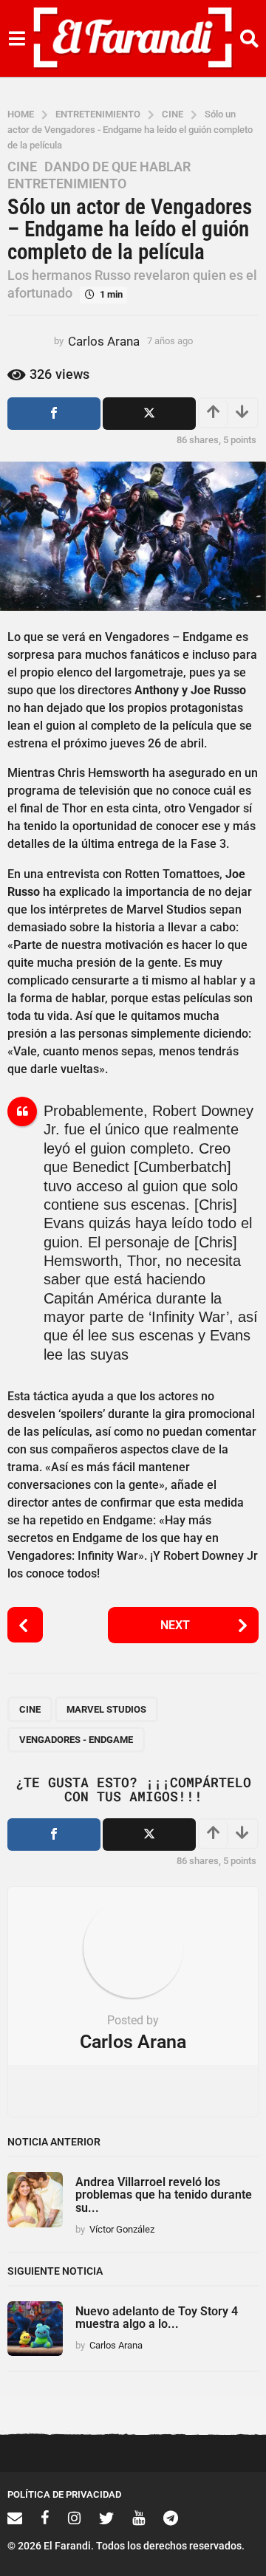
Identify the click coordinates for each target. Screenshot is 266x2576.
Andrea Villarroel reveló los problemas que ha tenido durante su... (164, 2195)
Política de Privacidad (64, 2494)
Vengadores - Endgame (76, 1740)
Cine (22, 167)
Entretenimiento (67, 184)
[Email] (15, 2518)
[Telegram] (171, 2518)
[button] (17, 38)
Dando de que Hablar (117, 167)
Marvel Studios (106, 1709)
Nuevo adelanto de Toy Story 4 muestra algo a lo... (157, 2318)
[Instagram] (74, 2518)
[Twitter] (106, 2518)
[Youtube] (139, 2518)
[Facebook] (45, 2518)
